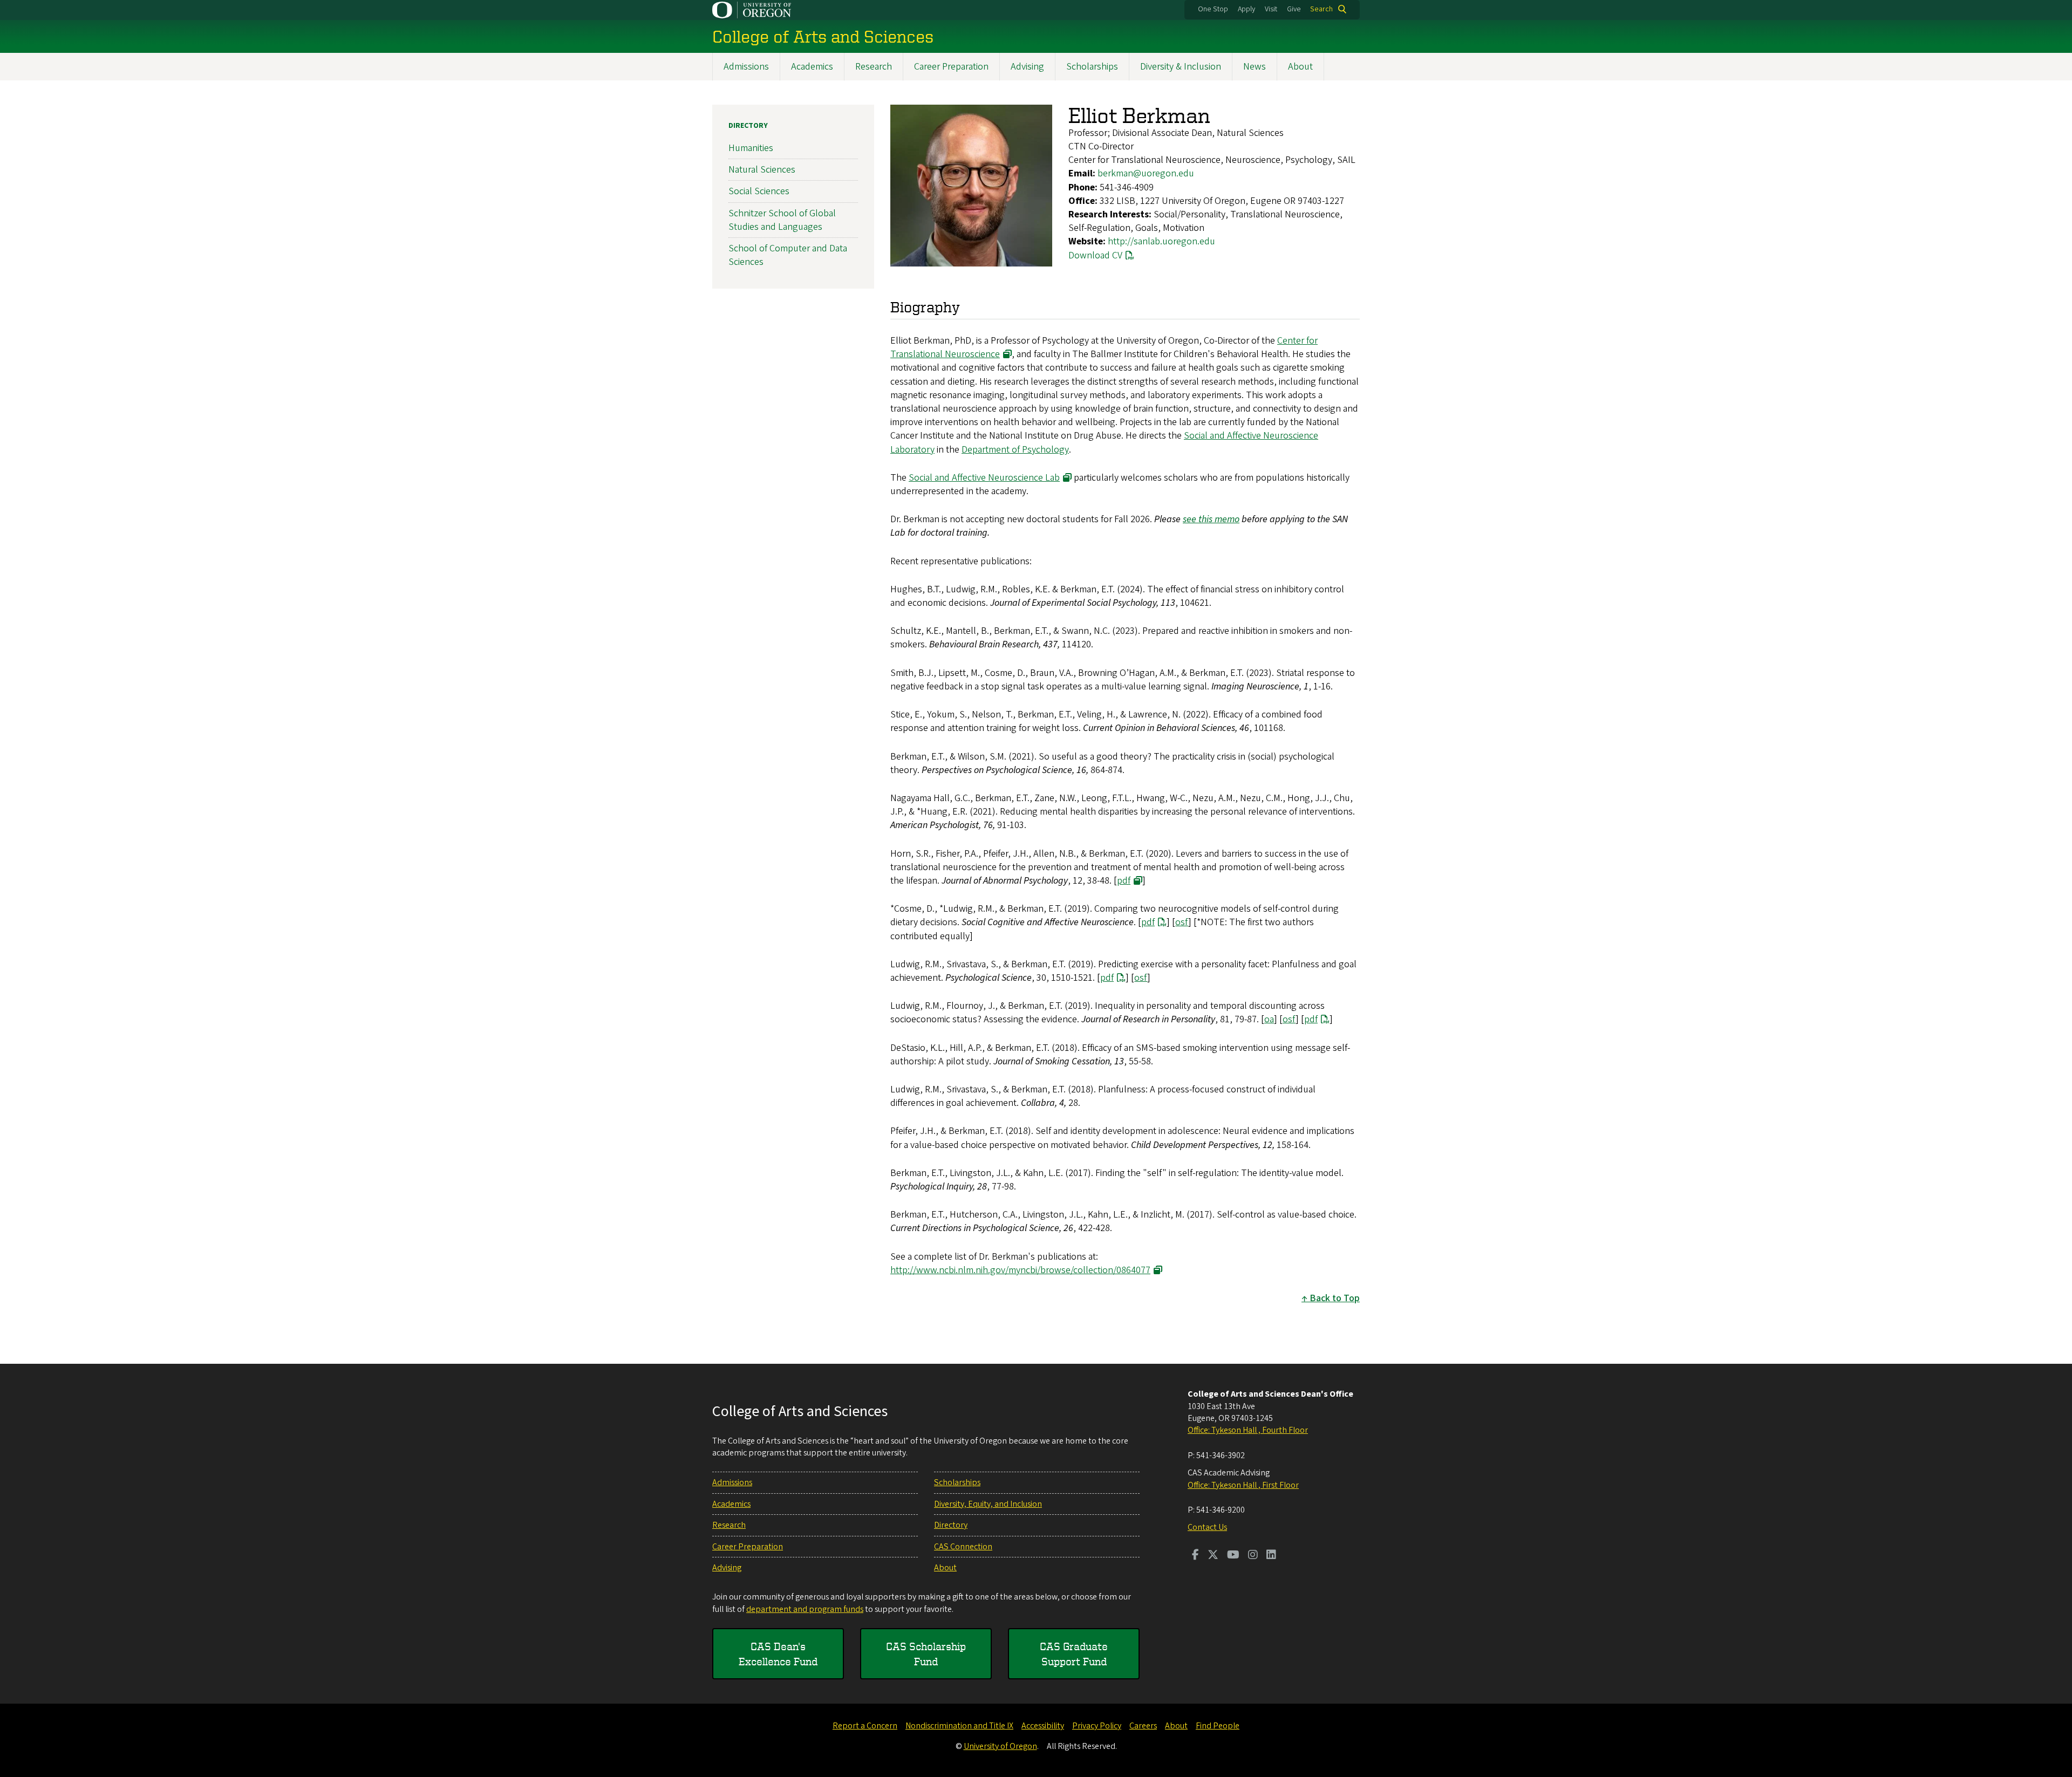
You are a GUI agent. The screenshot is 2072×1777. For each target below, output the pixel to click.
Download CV (1095, 255)
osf (1182, 922)
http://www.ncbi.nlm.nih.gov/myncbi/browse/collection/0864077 (1020, 1270)
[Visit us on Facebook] (1195, 1556)
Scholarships (1092, 67)
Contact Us (1207, 1527)
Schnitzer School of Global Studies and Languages (782, 220)
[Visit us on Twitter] (1213, 1556)
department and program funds (805, 1609)
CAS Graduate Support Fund (1074, 1654)
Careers (1143, 1726)
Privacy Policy (1097, 1726)
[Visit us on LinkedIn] (1271, 1556)
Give (1294, 9)
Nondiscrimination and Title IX (959, 1726)
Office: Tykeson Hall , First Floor (1243, 1485)
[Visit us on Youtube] (1233, 1556)
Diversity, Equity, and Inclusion (988, 1504)
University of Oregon (1000, 1746)
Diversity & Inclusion (1181, 67)
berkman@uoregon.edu (1146, 173)
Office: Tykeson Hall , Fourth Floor (1248, 1430)
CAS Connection (963, 1547)
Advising (1027, 67)
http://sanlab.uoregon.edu (1161, 241)
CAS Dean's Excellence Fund (778, 1654)
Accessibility (1043, 1726)
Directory (748, 126)
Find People (1218, 1726)
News (1255, 67)
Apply (1246, 9)
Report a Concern (865, 1726)
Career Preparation (951, 67)
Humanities (751, 148)
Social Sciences (759, 191)
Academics (812, 67)
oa (1269, 1019)
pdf (1124, 881)
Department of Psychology (1015, 450)
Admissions (746, 67)
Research (874, 67)
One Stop (1213, 9)
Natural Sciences (762, 170)
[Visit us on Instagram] (1253, 1556)
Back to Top (1335, 1298)
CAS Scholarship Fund (926, 1654)
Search (1321, 9)
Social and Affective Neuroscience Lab (984, 478)
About (1300, 67)
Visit (1271, 9)
